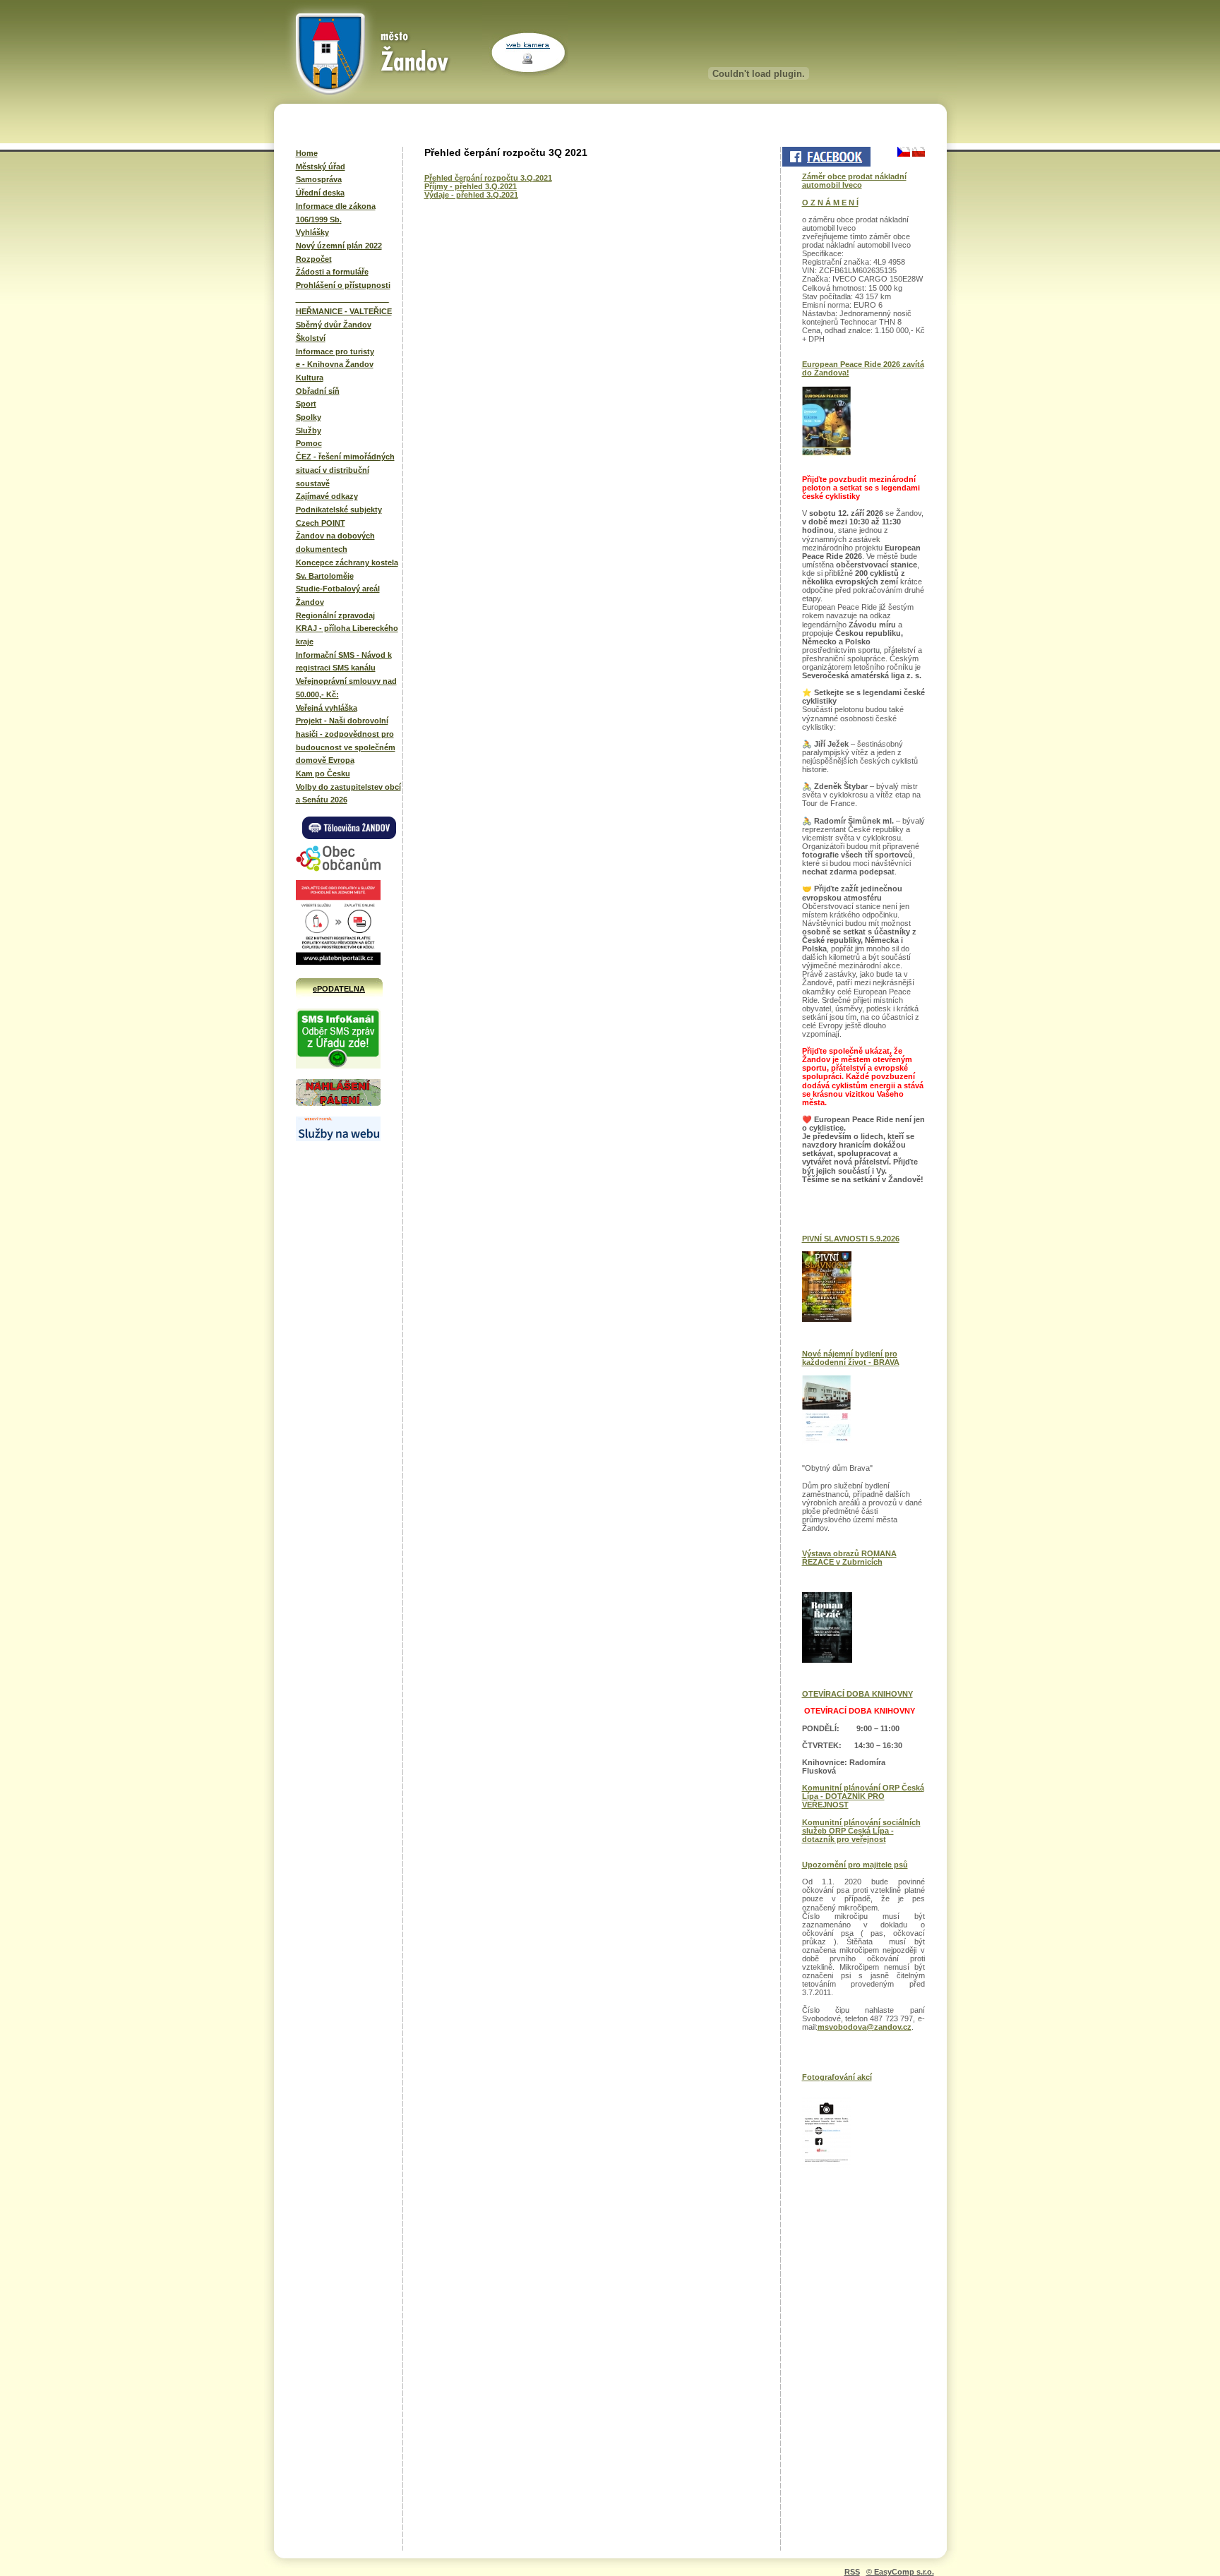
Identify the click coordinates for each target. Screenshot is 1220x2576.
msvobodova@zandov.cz (865, 2027)
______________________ (342, 299)
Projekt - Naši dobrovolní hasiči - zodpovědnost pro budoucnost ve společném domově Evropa (346, 740)
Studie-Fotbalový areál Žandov (338, 595)
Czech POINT (321, 523)
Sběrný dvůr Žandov (334, 325)
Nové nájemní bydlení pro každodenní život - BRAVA (851, 1358)
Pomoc (309, 443)
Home (307, 153)
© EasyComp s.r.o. (900, 2572)
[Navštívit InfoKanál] (338, 1066)
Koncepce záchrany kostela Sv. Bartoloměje (347, 569)
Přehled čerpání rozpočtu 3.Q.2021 (488, 178)
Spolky (309, 417)
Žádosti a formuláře (332, 272)
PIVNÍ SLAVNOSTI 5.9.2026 (851, 1239)
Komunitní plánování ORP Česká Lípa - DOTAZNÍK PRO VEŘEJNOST (863, 1796)
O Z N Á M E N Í (830, 203)
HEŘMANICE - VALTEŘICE (344, 311)
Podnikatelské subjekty (339, 510)
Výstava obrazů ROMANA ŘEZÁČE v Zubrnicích (849, 1558)
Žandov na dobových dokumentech (335, 542)
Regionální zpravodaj (335, 615)
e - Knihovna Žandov (335, 364)
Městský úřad (321, 167)
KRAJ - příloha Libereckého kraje (347, 635)
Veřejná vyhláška (327, 708)
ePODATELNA (339, 989)
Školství (311, 338)
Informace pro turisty (335, 351)
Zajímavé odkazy (327, 496)
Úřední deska (320, 193)
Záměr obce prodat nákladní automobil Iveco (854, 181)
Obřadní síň (318, 391)
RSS (852, 2572)
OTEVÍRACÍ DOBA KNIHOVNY (857, 1694)
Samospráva (319, 179)
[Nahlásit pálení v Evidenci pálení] (338, 1104)
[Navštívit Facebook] (825, 157)
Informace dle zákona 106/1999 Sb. (336, 213)
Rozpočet (314, 259)
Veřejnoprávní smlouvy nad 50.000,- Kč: (346, 688)
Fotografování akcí (837, 2077)
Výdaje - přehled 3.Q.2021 (471, 195)
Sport (306, 404)
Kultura (310, 378)
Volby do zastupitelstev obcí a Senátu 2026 (348, 794)
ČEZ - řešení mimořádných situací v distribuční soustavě (345, 470)
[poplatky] (338, 1138)
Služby (309, 431)
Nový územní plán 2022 (339, 246)
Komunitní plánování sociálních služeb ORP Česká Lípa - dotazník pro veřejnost (861, 1831)
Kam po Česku (323, 774)
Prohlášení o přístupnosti (343, 285)
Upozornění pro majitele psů (855, 1865)
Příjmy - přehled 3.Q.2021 (471, 186)
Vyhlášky (312, 232)
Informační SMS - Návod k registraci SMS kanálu (344, 662)
